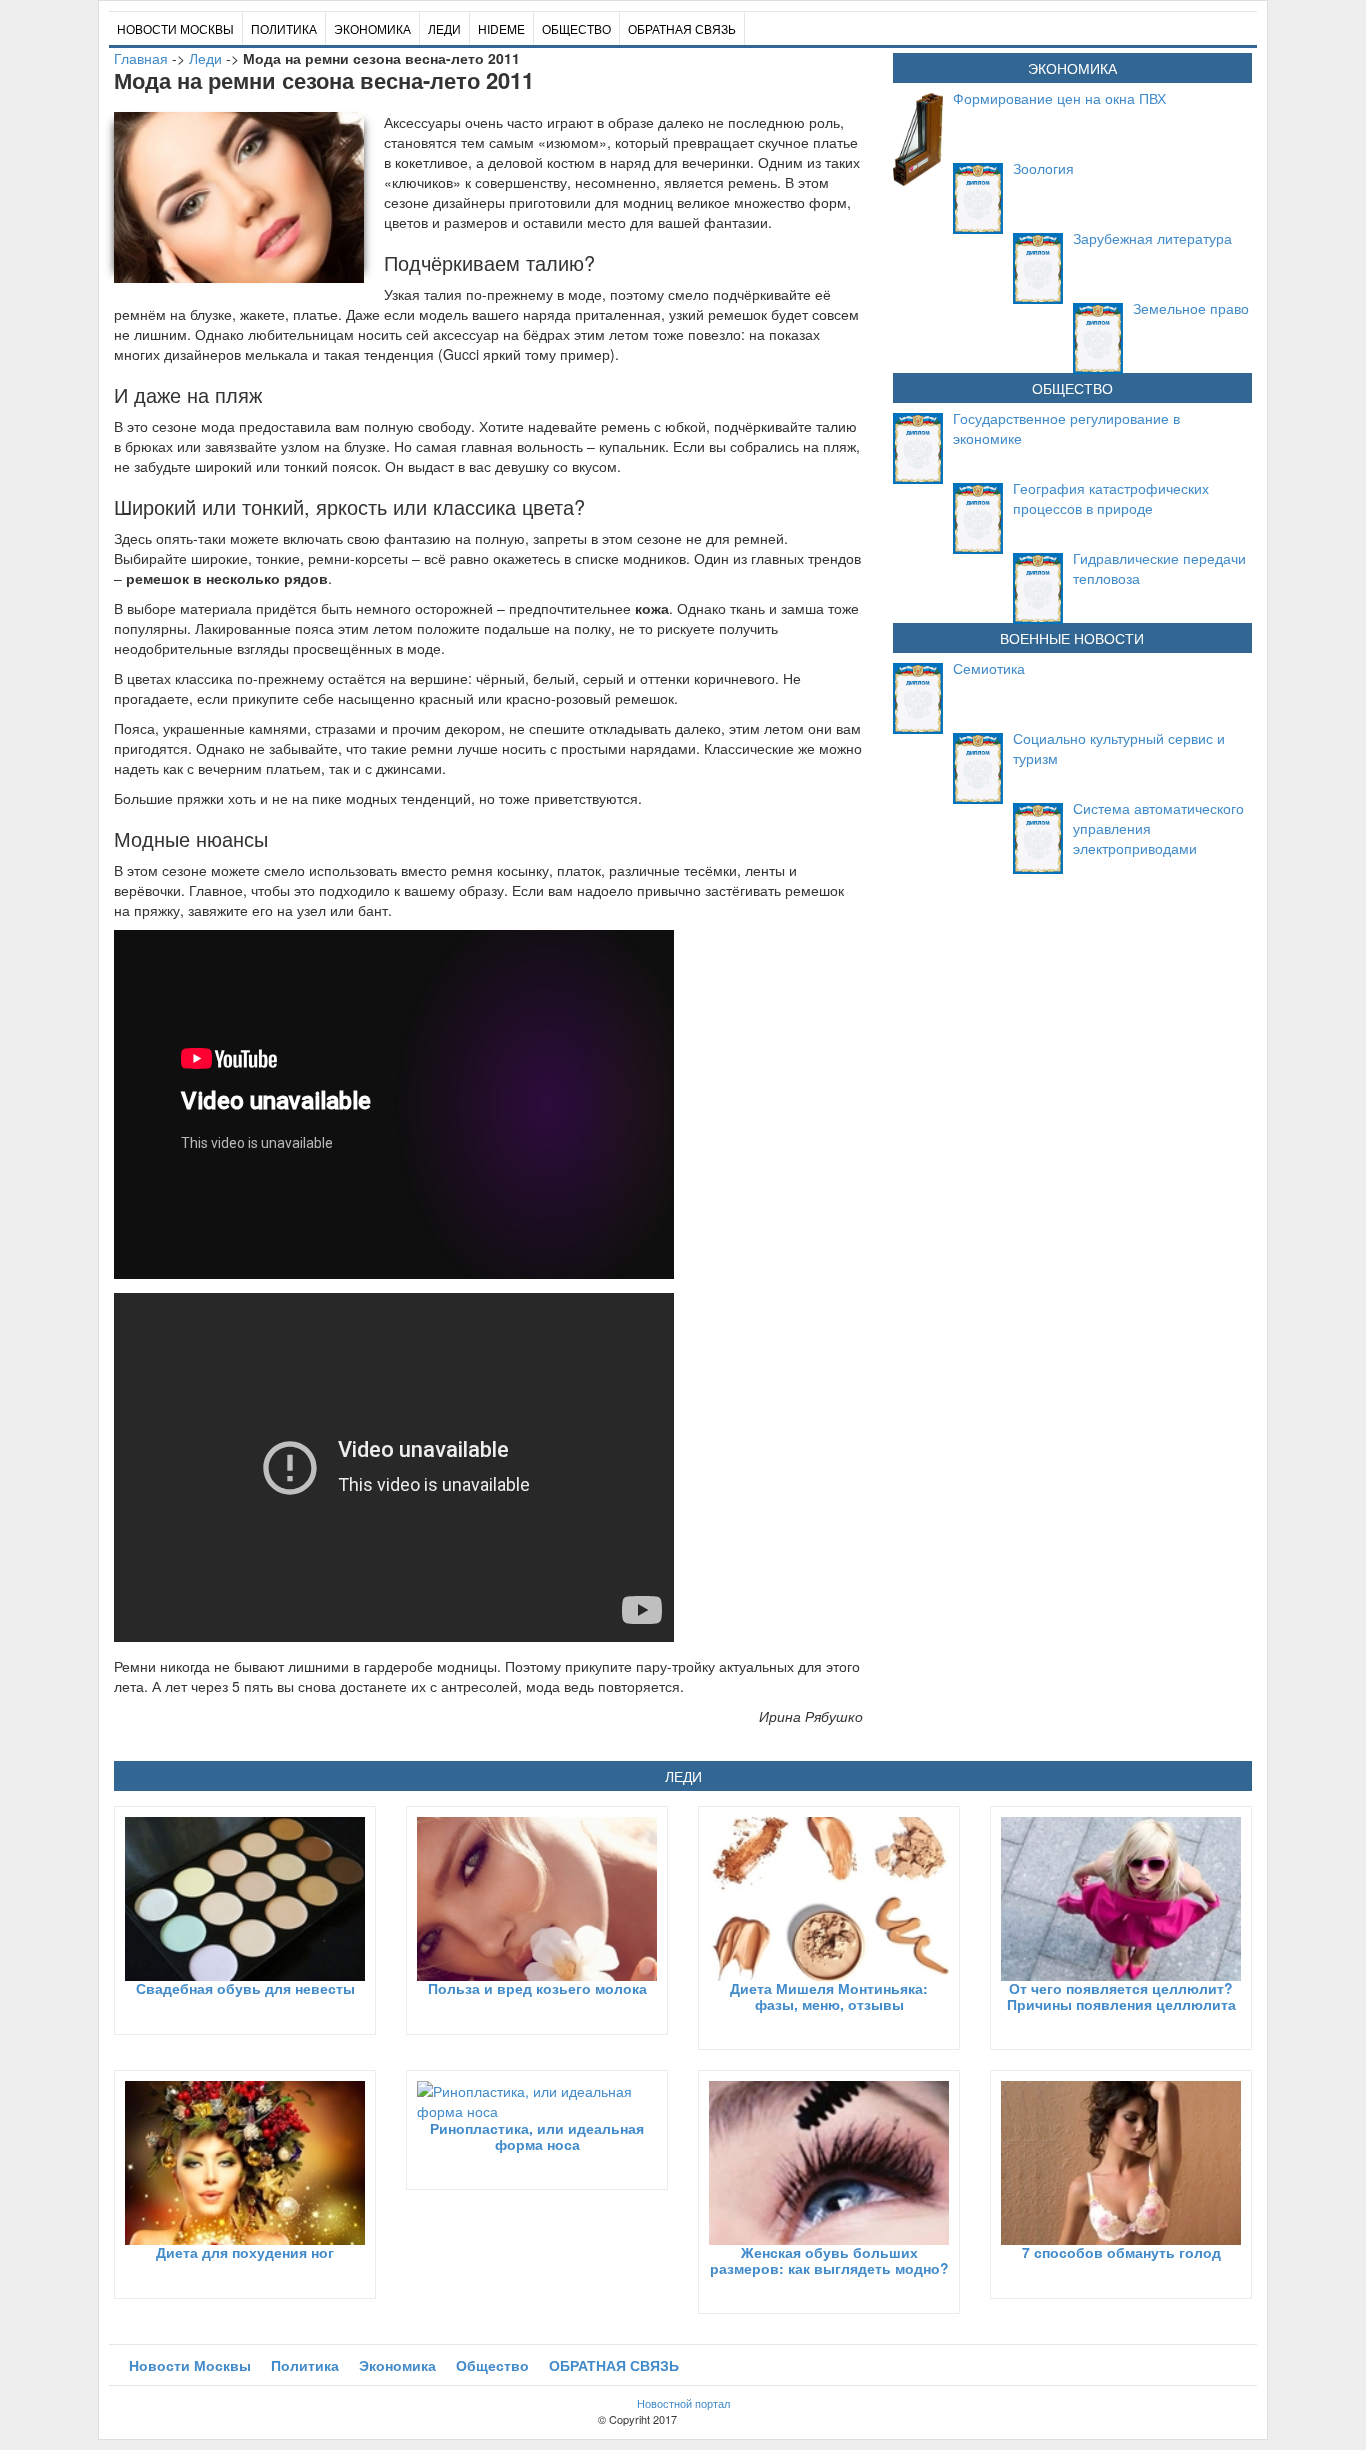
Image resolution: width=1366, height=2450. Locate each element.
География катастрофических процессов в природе (1111, 498)
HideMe (501, 28)
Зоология (1043, 168)
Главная (141, 58)
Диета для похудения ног (245, 2252)
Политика (284, 28)
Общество (576, 28)
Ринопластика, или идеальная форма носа (537, 2135)
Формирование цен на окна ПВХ (1059, 98)
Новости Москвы (175, 28)
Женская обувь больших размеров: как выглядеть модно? (829, 2259)
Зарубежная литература (1152, 238)
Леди (444, 28)
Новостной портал (683, 2403)
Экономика (372, 28)
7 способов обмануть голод (1121, 2252)
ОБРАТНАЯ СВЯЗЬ (682, 28)
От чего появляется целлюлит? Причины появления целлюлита (1121, 1995)
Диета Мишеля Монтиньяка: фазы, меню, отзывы (829, 1995)
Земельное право (1191, 308)
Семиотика (989, 668)
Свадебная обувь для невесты (245, 1988)
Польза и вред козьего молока (537, 1988)
